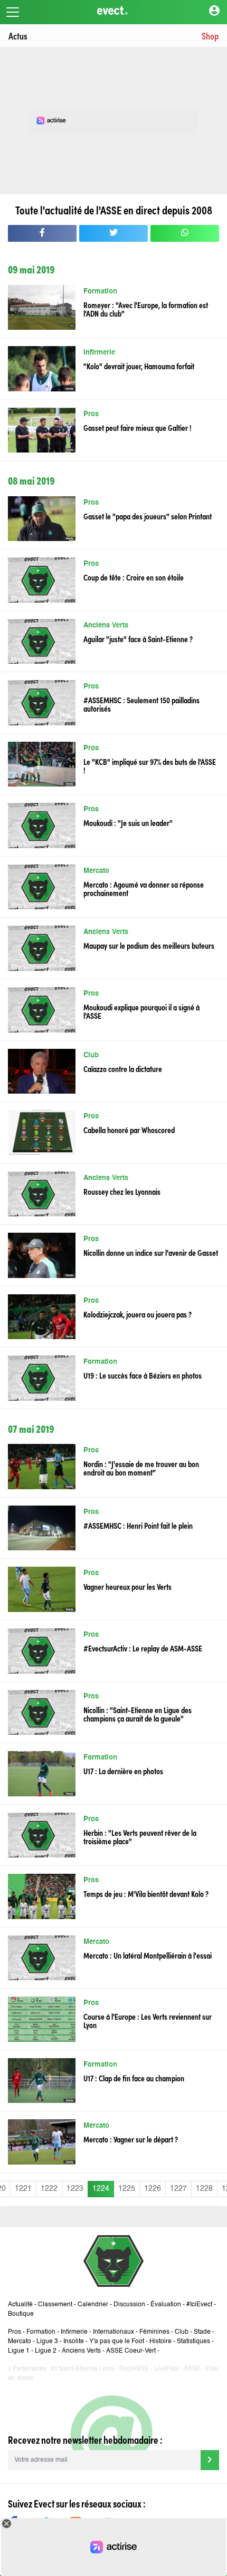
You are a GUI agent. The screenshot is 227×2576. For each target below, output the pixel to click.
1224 (101, 2189)
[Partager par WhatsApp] (185, 233)
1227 (178, 2189)
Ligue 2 (46, 2351)
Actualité (20, 2305)
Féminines (154, 2332)
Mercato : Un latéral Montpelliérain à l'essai (148, 1955)
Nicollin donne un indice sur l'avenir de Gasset (151, 1252)
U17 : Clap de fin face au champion (134, 2078)
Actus (18, 36)
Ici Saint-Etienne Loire (82, 2369)
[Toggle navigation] (13, 12)
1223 (75, 2189)
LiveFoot (167, 2369)
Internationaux (113, 2332)
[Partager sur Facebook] (42, 233)
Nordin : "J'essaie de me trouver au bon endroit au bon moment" (141, 1468)
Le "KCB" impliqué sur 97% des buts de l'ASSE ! (150, 765)
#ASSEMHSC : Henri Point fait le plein (138, 1525)
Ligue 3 (47, 2342)
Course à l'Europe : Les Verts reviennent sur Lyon (148, 2020)
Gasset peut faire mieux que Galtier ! (138, 427)
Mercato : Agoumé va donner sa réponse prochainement (144, 888)
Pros (91, 414)
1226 (153, 2189)
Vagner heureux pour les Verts (127, 1586)
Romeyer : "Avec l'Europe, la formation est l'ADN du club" (146, 309)
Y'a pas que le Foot (117, 2342)
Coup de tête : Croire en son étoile (134, 577)
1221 (23, 2189)
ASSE (192, 2369)
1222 (49, 2189)
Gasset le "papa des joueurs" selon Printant (148, 516)
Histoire (160, 2342)
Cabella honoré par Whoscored (129, 1129)
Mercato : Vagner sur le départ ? (131, 2139)
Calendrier (93, 2305)
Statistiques (193, 2342)
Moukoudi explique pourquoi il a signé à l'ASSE (141, 1011)
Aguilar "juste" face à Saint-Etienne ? (138, 638)
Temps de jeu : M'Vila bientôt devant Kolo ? (146, 1893)
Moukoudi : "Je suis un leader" (128, 822)
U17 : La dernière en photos (123, 1771)
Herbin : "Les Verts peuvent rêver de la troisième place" (140, 1836)
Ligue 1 (19, 2351)
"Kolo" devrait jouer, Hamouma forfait (139, 366)
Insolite (74, 2342)
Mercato (96, 871)
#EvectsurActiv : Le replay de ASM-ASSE (143, 1648)
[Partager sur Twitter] (113, 233)
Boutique (21, 2314)
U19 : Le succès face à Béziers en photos (143, 1375)
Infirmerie (99, 353)
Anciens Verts (106, 626)
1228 (204, 2189)
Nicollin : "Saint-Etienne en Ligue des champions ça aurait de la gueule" (138, 1714)
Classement (55, 2305)
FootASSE (134, 2369)
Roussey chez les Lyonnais (122, 1191)
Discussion (129, 2305)
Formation (100, 292)
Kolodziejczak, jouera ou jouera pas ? (138, 1314)
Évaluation (166, 2305)
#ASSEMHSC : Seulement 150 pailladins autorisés (141, 704)
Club (91, 1055)
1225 (127, 2189)
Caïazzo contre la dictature (123, 1068)
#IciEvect (199, 2305)
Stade (202, 2332)
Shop (210, 36)
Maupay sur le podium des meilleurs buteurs (149, 945)
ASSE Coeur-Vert (131, 2351)
